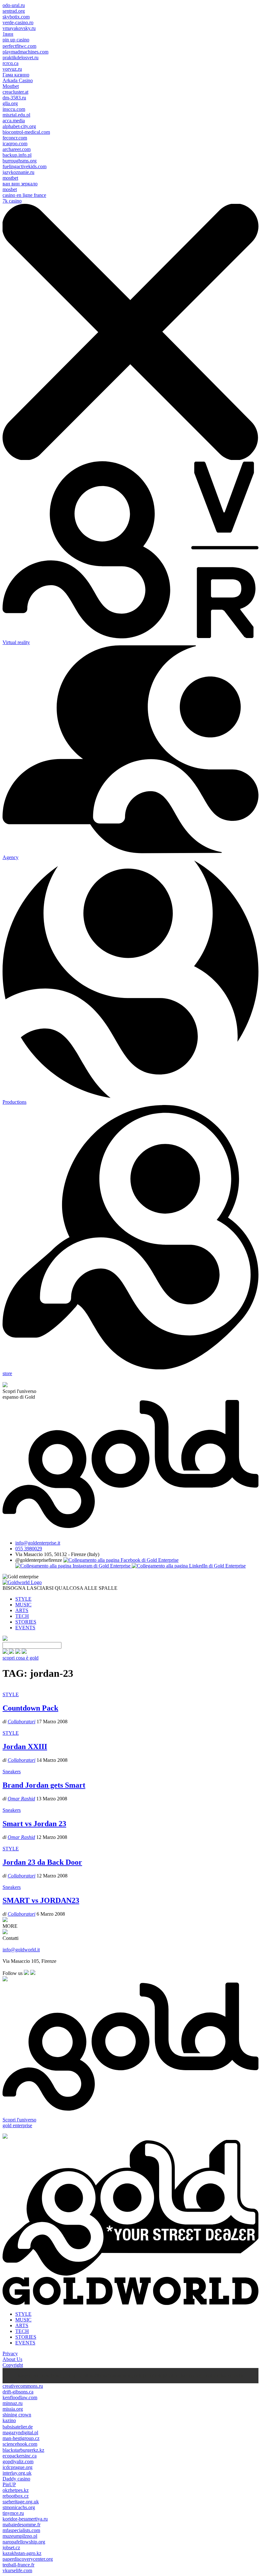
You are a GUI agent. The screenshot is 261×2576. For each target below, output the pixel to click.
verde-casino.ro (18, 22)
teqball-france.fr (18, 2565)
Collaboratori (21, 1722)
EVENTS (25, 1628)
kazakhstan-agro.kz (22, 2553)
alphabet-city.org (19, 126)
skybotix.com (16, 17)
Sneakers (12, 1772)
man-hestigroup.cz (21, 2438)
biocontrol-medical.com (26, 132)
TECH (22, 1616)
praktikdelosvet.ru (21, 57)
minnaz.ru (13, 2403)
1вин (8, 34)
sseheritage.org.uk (21, 2502)
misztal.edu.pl (16, 115)
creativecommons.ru (23, 2386)
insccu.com (14, 109)
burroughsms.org (20, 161)
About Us (12, 2359)
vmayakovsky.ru (19, 28)
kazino (9, 2420)
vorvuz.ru (12, 69)
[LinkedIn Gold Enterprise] (189, 1566)
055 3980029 (29, 1549)
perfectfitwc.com (19, 46)
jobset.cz (11, 2547)
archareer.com (17, 149)
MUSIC (23, 1605)
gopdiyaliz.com (18, 2461)
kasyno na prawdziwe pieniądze (50, 2375)
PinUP (9, 2484)
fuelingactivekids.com (25, 166)
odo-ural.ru (14, 5)
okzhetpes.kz (16, 2490)
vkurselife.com (17, 2570)
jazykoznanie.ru (18, 172)
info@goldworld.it (21, 1950)
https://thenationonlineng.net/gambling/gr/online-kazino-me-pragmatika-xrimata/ (163, 2375)
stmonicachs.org (19, 2507)
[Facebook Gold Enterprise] (121, 1560)
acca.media (14, 121)
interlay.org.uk (17, 2473)
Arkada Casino (18, 80)
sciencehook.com (20, 2444)
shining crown (17, 2415)
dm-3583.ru (14, 98)
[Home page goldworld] (22, 1582)
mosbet (10, 189)
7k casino (12, 201)
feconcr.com (15, 138)
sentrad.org (14, 11)
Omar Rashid (21, 1799)
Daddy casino (16, 2479)
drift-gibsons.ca (18, 2392)
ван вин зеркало (20, 184)
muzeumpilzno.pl (20, 2536)
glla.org (10, 103)
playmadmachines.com (25, 52)
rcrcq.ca (11, 63)
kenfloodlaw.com (20, 2397)
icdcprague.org (18, 2467)
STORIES (26, 1622)
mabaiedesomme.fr (21, 2525)
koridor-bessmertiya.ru (25, 2519)
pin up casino (16, 40)
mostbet (10, 178)
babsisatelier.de (18, 2427)
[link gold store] (6, 1652)
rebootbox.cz (16, 2496)
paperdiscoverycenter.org (28, 2559)
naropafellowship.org (24, 2542)
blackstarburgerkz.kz (23, 2450)
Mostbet (11, 86)
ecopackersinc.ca (20, 2456)
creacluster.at (15, 92)
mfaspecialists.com (21, 2530)
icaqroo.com (15, 144)
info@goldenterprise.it (38, 1543)
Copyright (13, 2365)
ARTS (22, 1610)
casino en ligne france (24, 195)
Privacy (10, 2354)
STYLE (23, 1599)
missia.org (13, 2409)
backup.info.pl (17, 155)
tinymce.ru (13, 2513)
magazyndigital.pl (20, 2432)
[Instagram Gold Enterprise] (74, 1566)
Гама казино (16, 75)
